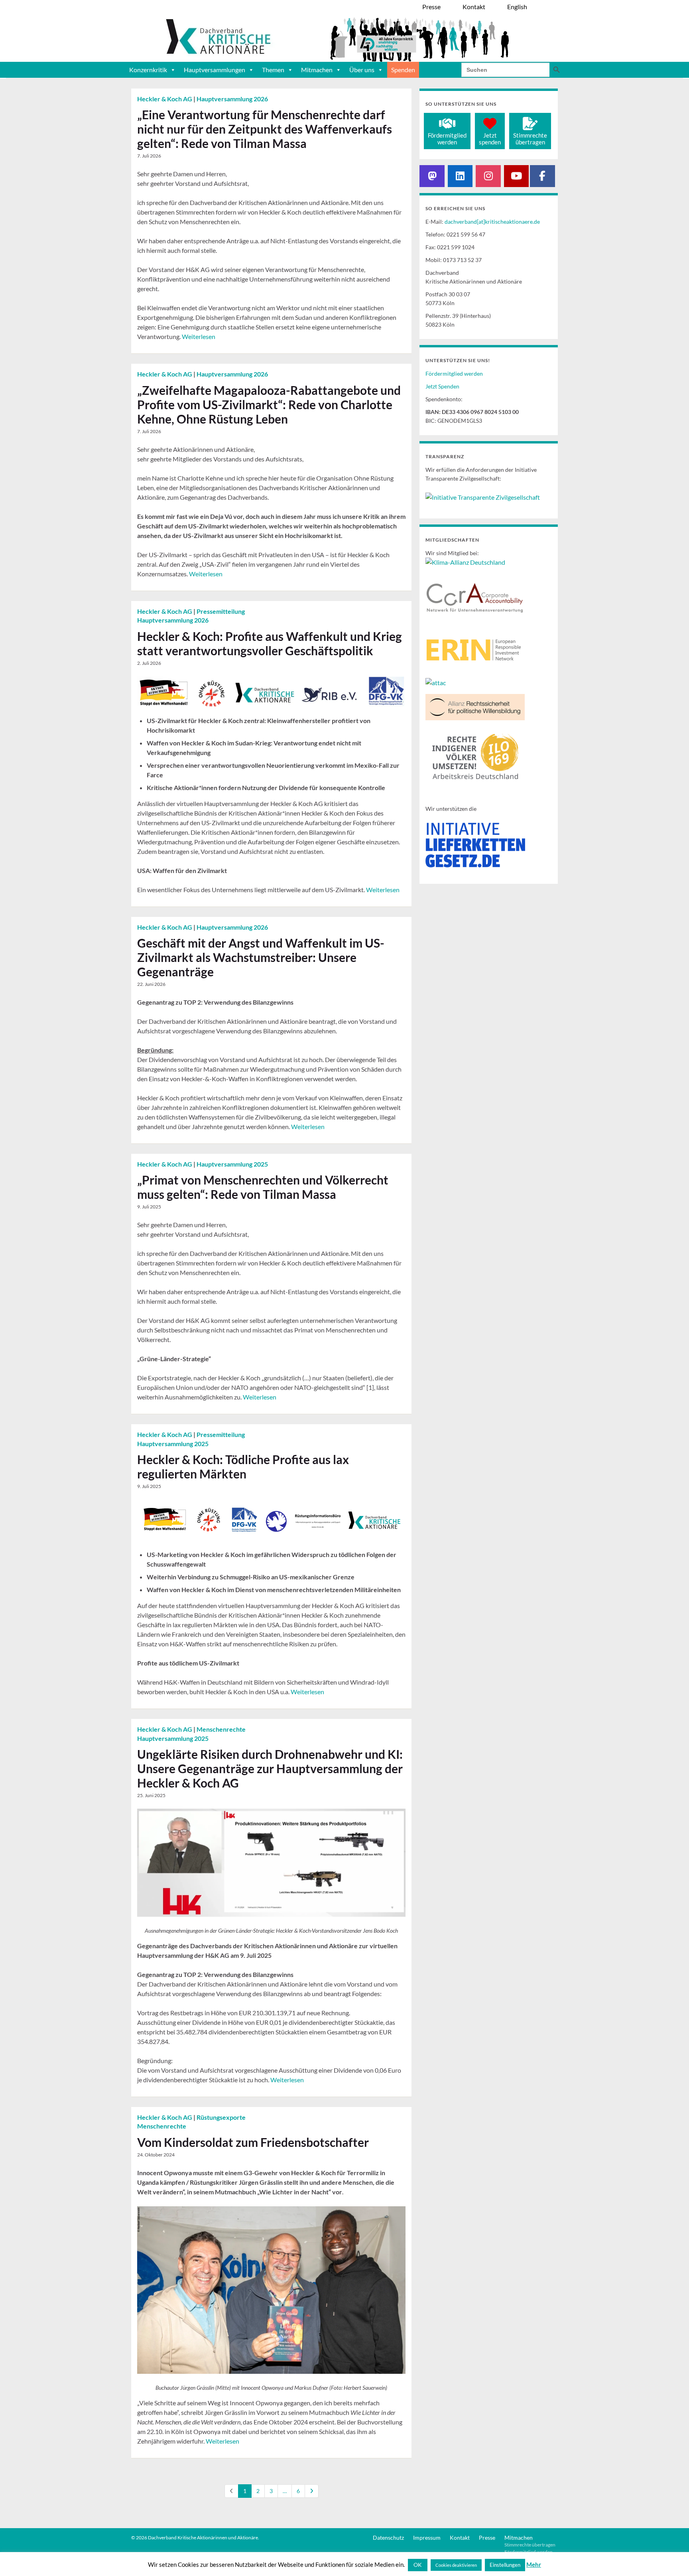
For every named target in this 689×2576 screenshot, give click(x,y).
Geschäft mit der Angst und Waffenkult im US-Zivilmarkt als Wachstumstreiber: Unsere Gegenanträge (261, 957)
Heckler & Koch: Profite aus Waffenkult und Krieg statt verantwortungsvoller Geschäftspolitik (270, 643)
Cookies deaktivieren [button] (456, 2565)
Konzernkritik (148, 70)
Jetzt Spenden (442, 386)
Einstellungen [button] (505, 2565)
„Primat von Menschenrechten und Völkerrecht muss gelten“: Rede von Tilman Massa (263, 1187)
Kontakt (460, 2538)
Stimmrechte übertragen (530, 2545)
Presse (487, 2538)
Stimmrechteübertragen (530, 139)
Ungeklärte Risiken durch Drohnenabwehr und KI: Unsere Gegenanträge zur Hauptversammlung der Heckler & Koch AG (270, 1768)
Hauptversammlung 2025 (232, 1164)
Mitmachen (317, 70)
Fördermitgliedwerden (447, 139)
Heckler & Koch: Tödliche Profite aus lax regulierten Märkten (243, 1466)
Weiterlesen (199, 336)
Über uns (362, 70)
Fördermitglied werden (454, 373)
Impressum (427, 2538)
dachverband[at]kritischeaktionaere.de (492, 222)
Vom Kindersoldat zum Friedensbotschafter (253, 2142)
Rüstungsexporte (221, 2117)
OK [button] (418, 2565)
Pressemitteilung (221, 611)
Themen (273, 70)
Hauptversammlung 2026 (232, 99)
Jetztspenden (490, 139)
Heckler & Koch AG (165, 99)
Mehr (534, 2564)
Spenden (403, 70)
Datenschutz (388, 2538)
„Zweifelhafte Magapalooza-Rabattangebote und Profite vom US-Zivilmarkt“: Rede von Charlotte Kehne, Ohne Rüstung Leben (269, 404)
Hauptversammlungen (215, 70)
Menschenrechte (221, 1729)
